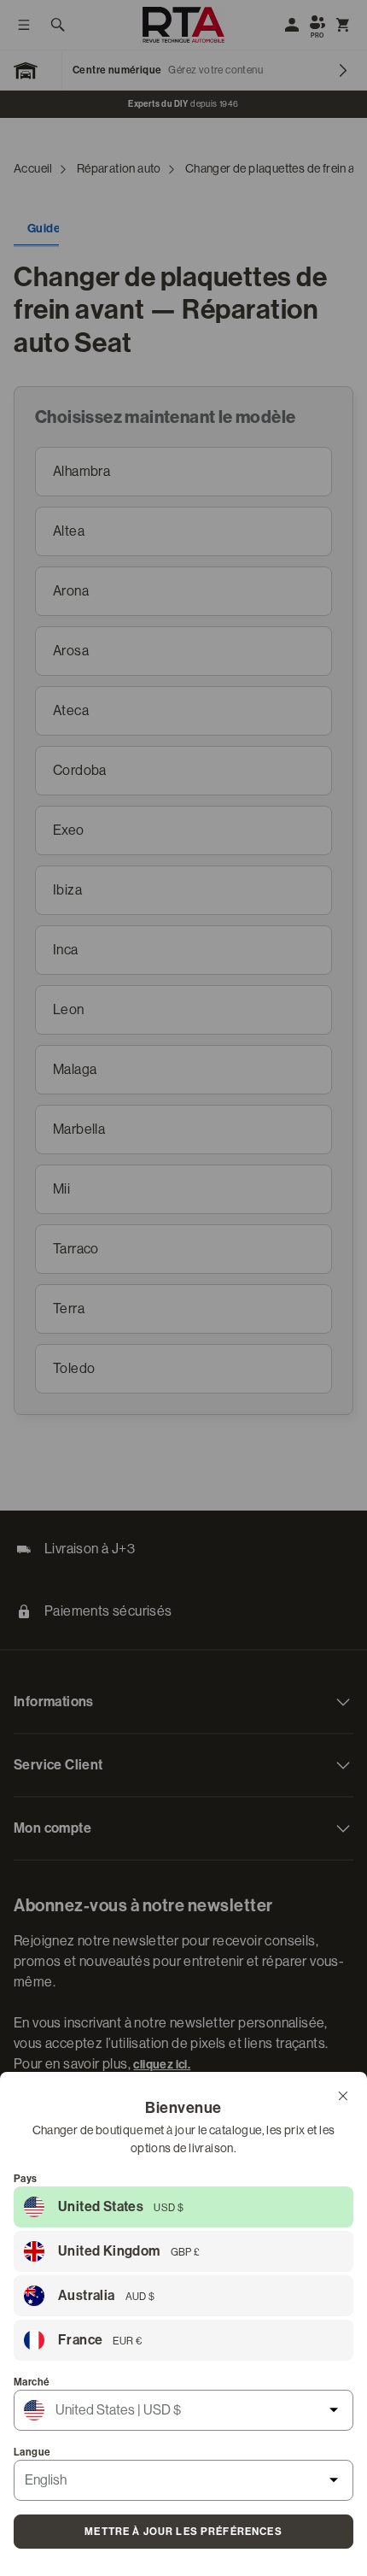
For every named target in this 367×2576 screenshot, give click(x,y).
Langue (32, 2452)
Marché (32, 2382)
